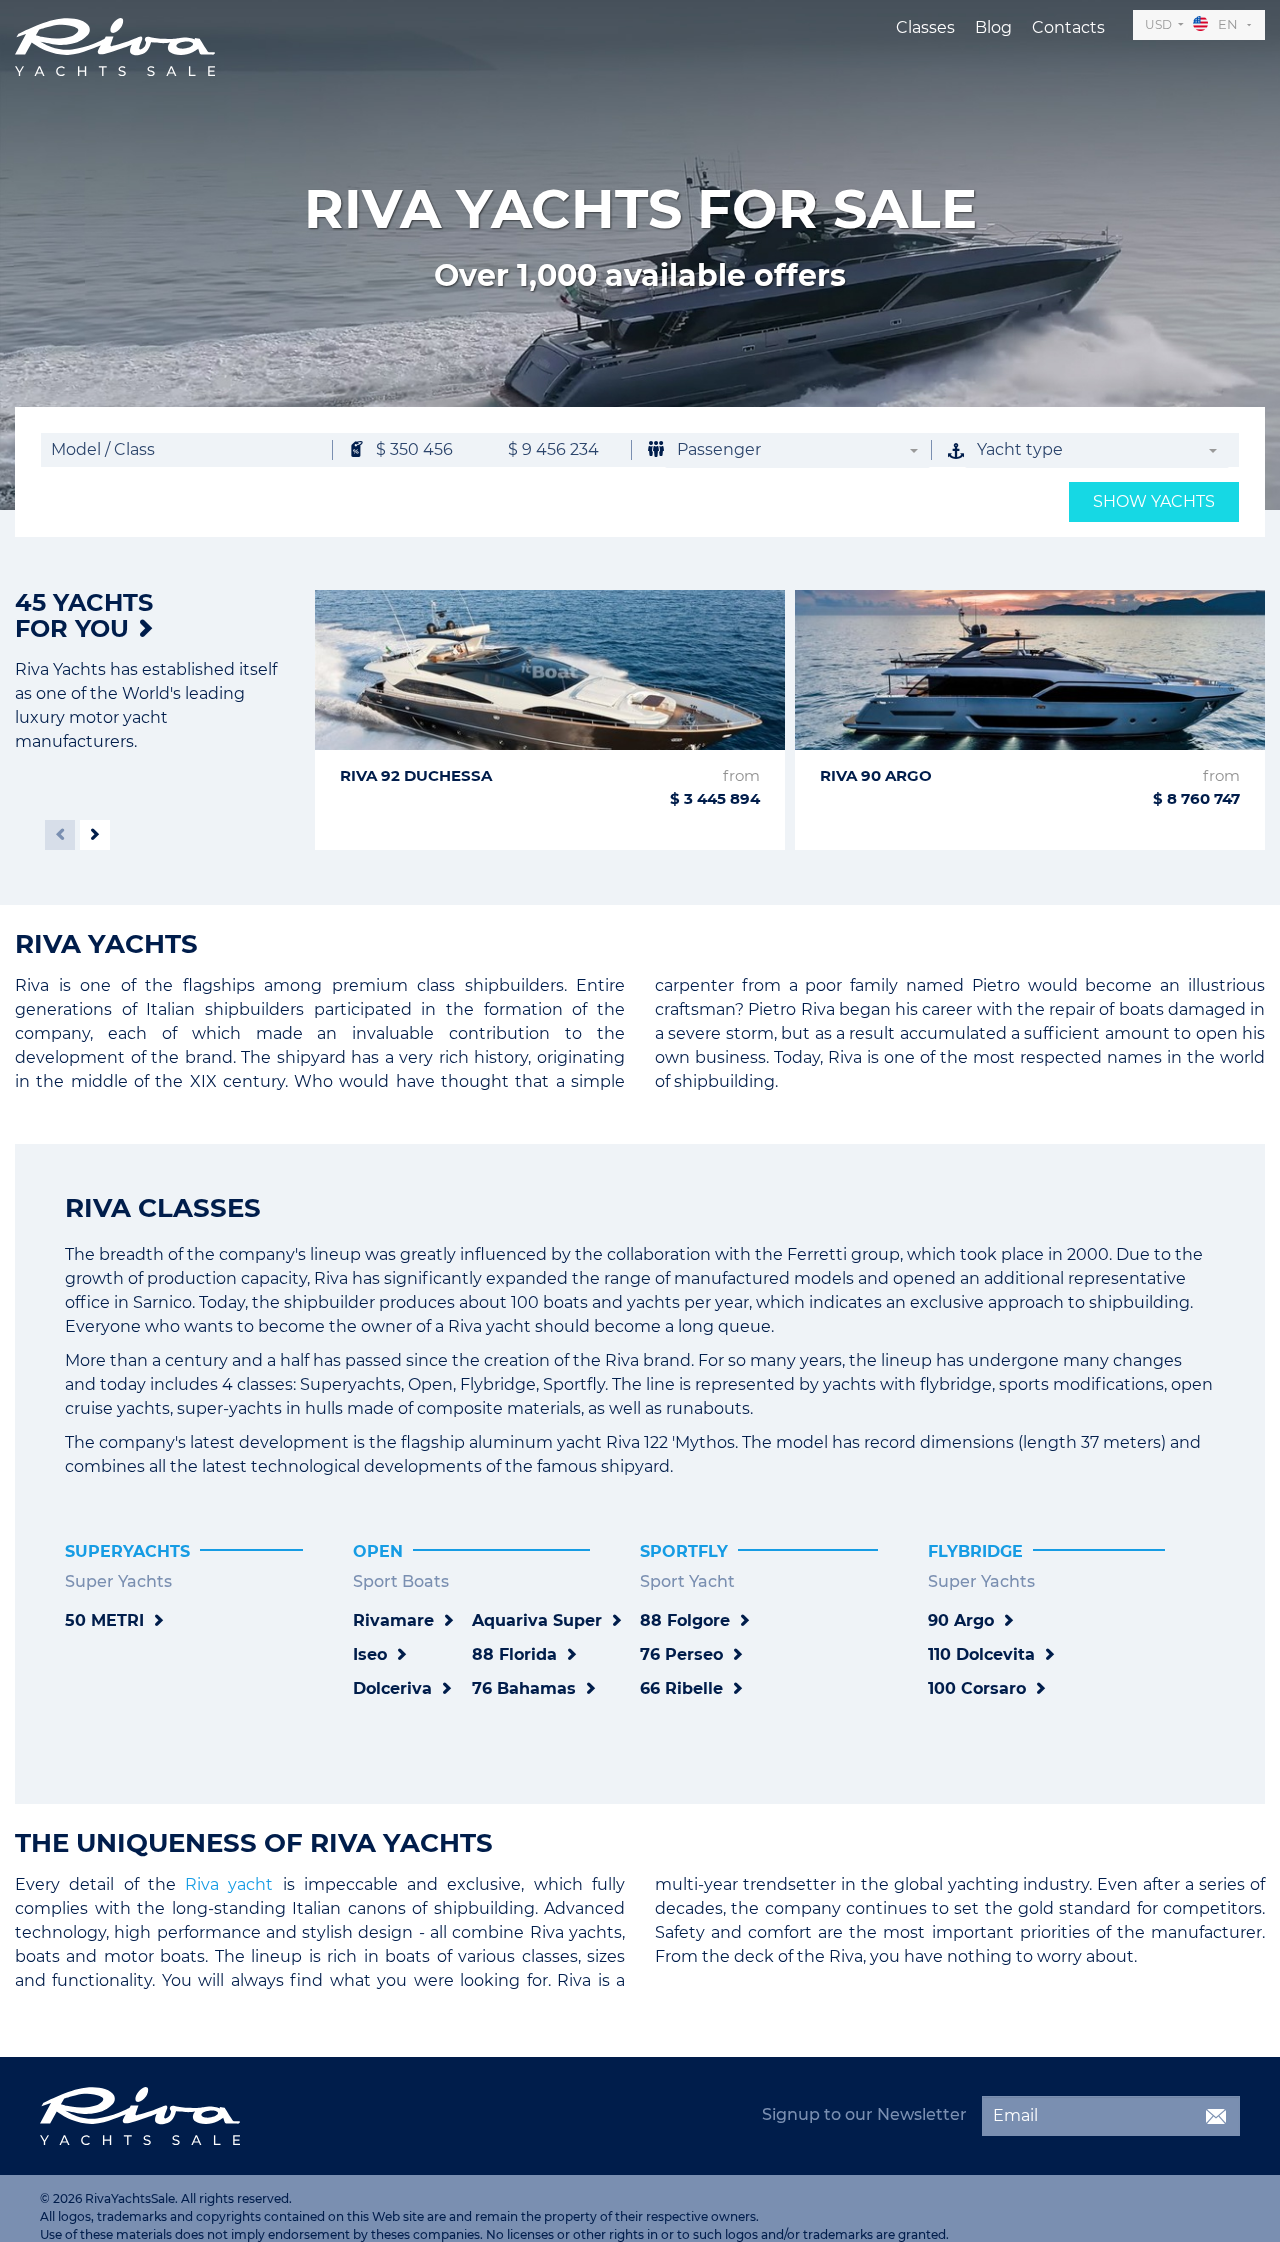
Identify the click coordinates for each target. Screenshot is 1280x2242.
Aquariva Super (537, 1620)
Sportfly (684, 1551)
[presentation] (60, 835)
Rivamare (393, 1620)
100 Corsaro (977, 1688)
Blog (993, 27)
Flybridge (975, 1551)
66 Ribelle (681, 1688)
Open (378, 1551)
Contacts (1068, 27)
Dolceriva (392, 1688)
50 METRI (104, 1620)
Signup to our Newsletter (864, 2114)
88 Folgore (685, 1620)
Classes (925, 27)
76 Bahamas (524, 1688)
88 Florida (514, 1654)
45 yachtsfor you (84, 615)
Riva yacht (229, 1884)
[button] (797, 450)
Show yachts (1154, 501)
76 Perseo (681, 1654)
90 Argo (961, 1620)
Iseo (370, 1654)
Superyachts (127, 1551)
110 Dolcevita (981, 1654)
